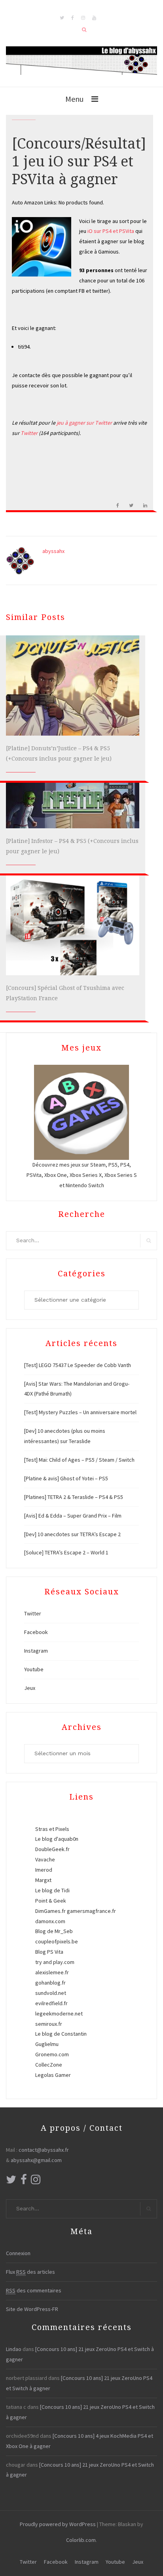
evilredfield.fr (51, 2003)
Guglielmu (47, 2044)
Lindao (14, 2349)
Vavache (45, 1859)
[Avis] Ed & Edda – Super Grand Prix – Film (73, 1516)
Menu (74, 99)
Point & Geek (51, 1901)
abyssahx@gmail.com (36, 2160)
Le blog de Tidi (52, 1890)
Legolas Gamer (53, 2075)
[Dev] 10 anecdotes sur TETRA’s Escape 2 (72, 1534)
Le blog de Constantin (61, 2034)
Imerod (44, 1870)
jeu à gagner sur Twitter (85, 423)
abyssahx (53, 551)
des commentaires (34, 2290)
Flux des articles (30, 2272)
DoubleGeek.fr (52, 1849)
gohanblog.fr (50, 1983)
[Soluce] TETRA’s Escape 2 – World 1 (66, 1552)
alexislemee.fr (52, 1972)
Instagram (36, 1651)
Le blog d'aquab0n (57, 1839)
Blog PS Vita (49, 1952)
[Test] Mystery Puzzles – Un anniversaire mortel (80, 1412)
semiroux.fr (49, 2024)
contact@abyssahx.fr (44, 2150)
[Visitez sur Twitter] (11, 2181)
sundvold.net (51, 1993)
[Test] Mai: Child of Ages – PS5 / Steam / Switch (79, 1460)
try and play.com (55, 1962)
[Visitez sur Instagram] (36, 2181)
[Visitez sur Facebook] (24, 2181)
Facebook (36, 1632)
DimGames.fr (50, 1911)
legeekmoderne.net (59, 2014)
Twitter (30, 433)
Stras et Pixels (52, 1829)
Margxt (43, 1880)
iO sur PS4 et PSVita (111, 231)
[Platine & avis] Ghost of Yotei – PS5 (66, 1478)
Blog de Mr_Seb (54, 1931)
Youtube (34, 1669)
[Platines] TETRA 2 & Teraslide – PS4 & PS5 (74, 1497)
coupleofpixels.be (57, 1941)
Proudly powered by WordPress (58, 2524)
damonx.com (50, 1921)
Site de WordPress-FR (32, 2309)
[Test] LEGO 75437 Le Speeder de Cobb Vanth (78, 1365)
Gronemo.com (52, 2054)
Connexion (18, 2253)
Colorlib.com (81, 2540)
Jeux (30, 1688)
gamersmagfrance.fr (91, 1911)
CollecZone (49, 2065)
